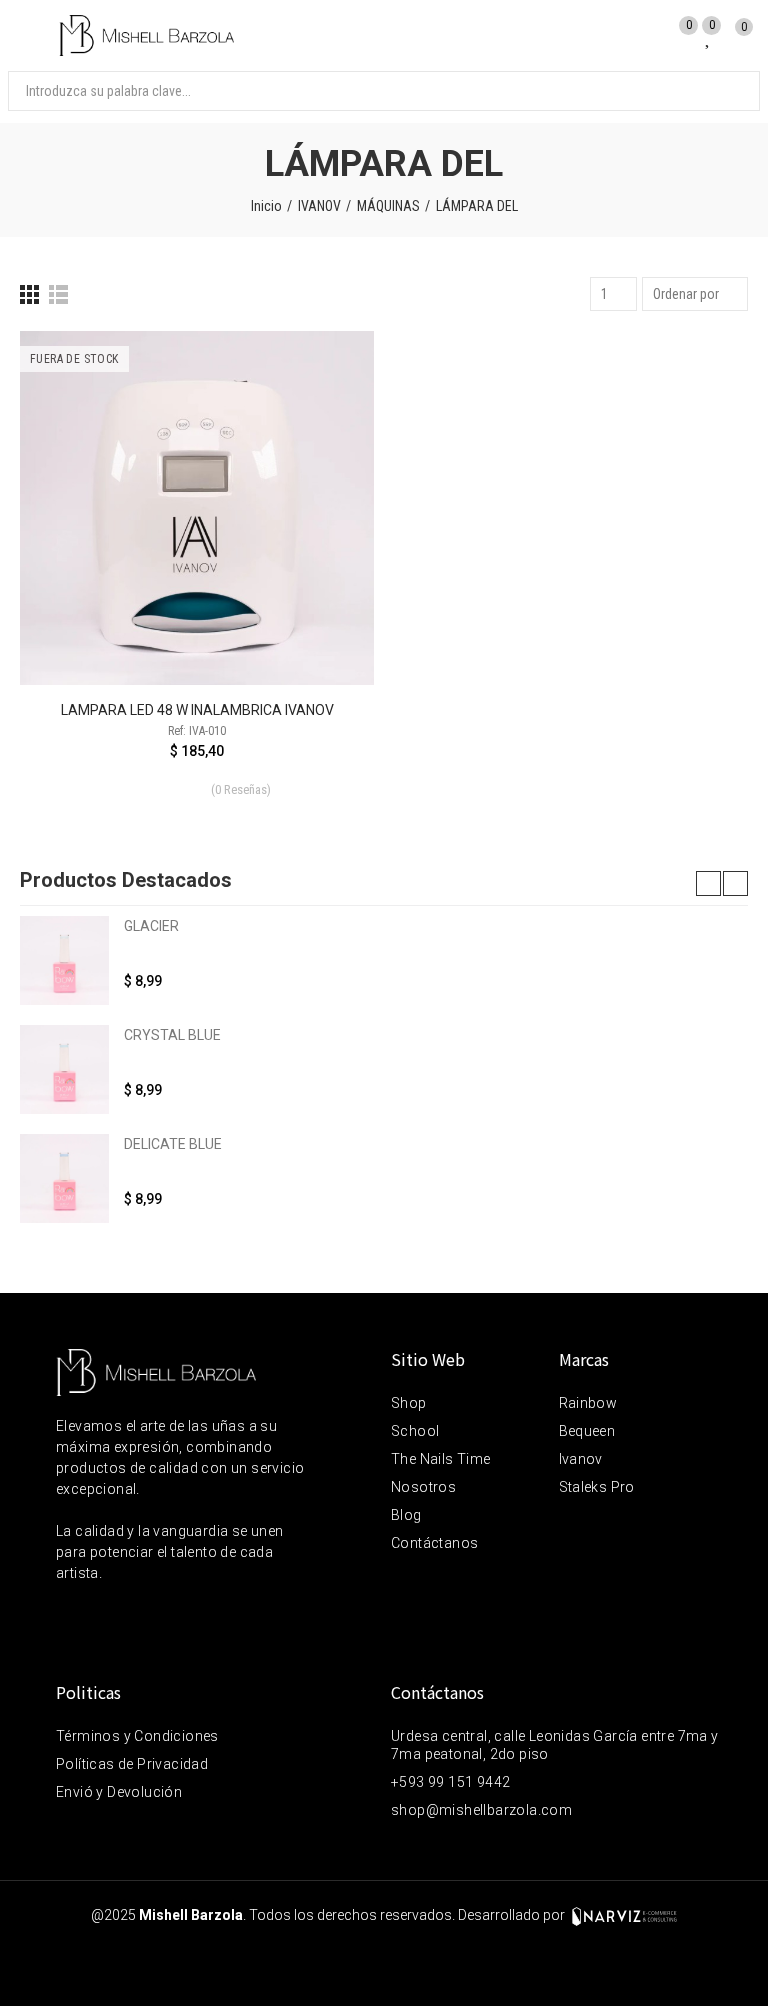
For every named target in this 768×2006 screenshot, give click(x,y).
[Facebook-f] (67, 1615)
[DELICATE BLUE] (64, 1178)
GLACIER (151, 926)
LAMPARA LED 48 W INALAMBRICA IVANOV (197, 710)
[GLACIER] (64, 960)
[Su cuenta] (646, 33)
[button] (708, 883)
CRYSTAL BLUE (172, 1035)
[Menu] (29, 36)
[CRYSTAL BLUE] (64, 1069)
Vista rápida (324, 446)
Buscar (728, 91)
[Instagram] (109, 1615)
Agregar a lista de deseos (324, 406)
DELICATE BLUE (173, 1144)
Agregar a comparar (324, 366)
